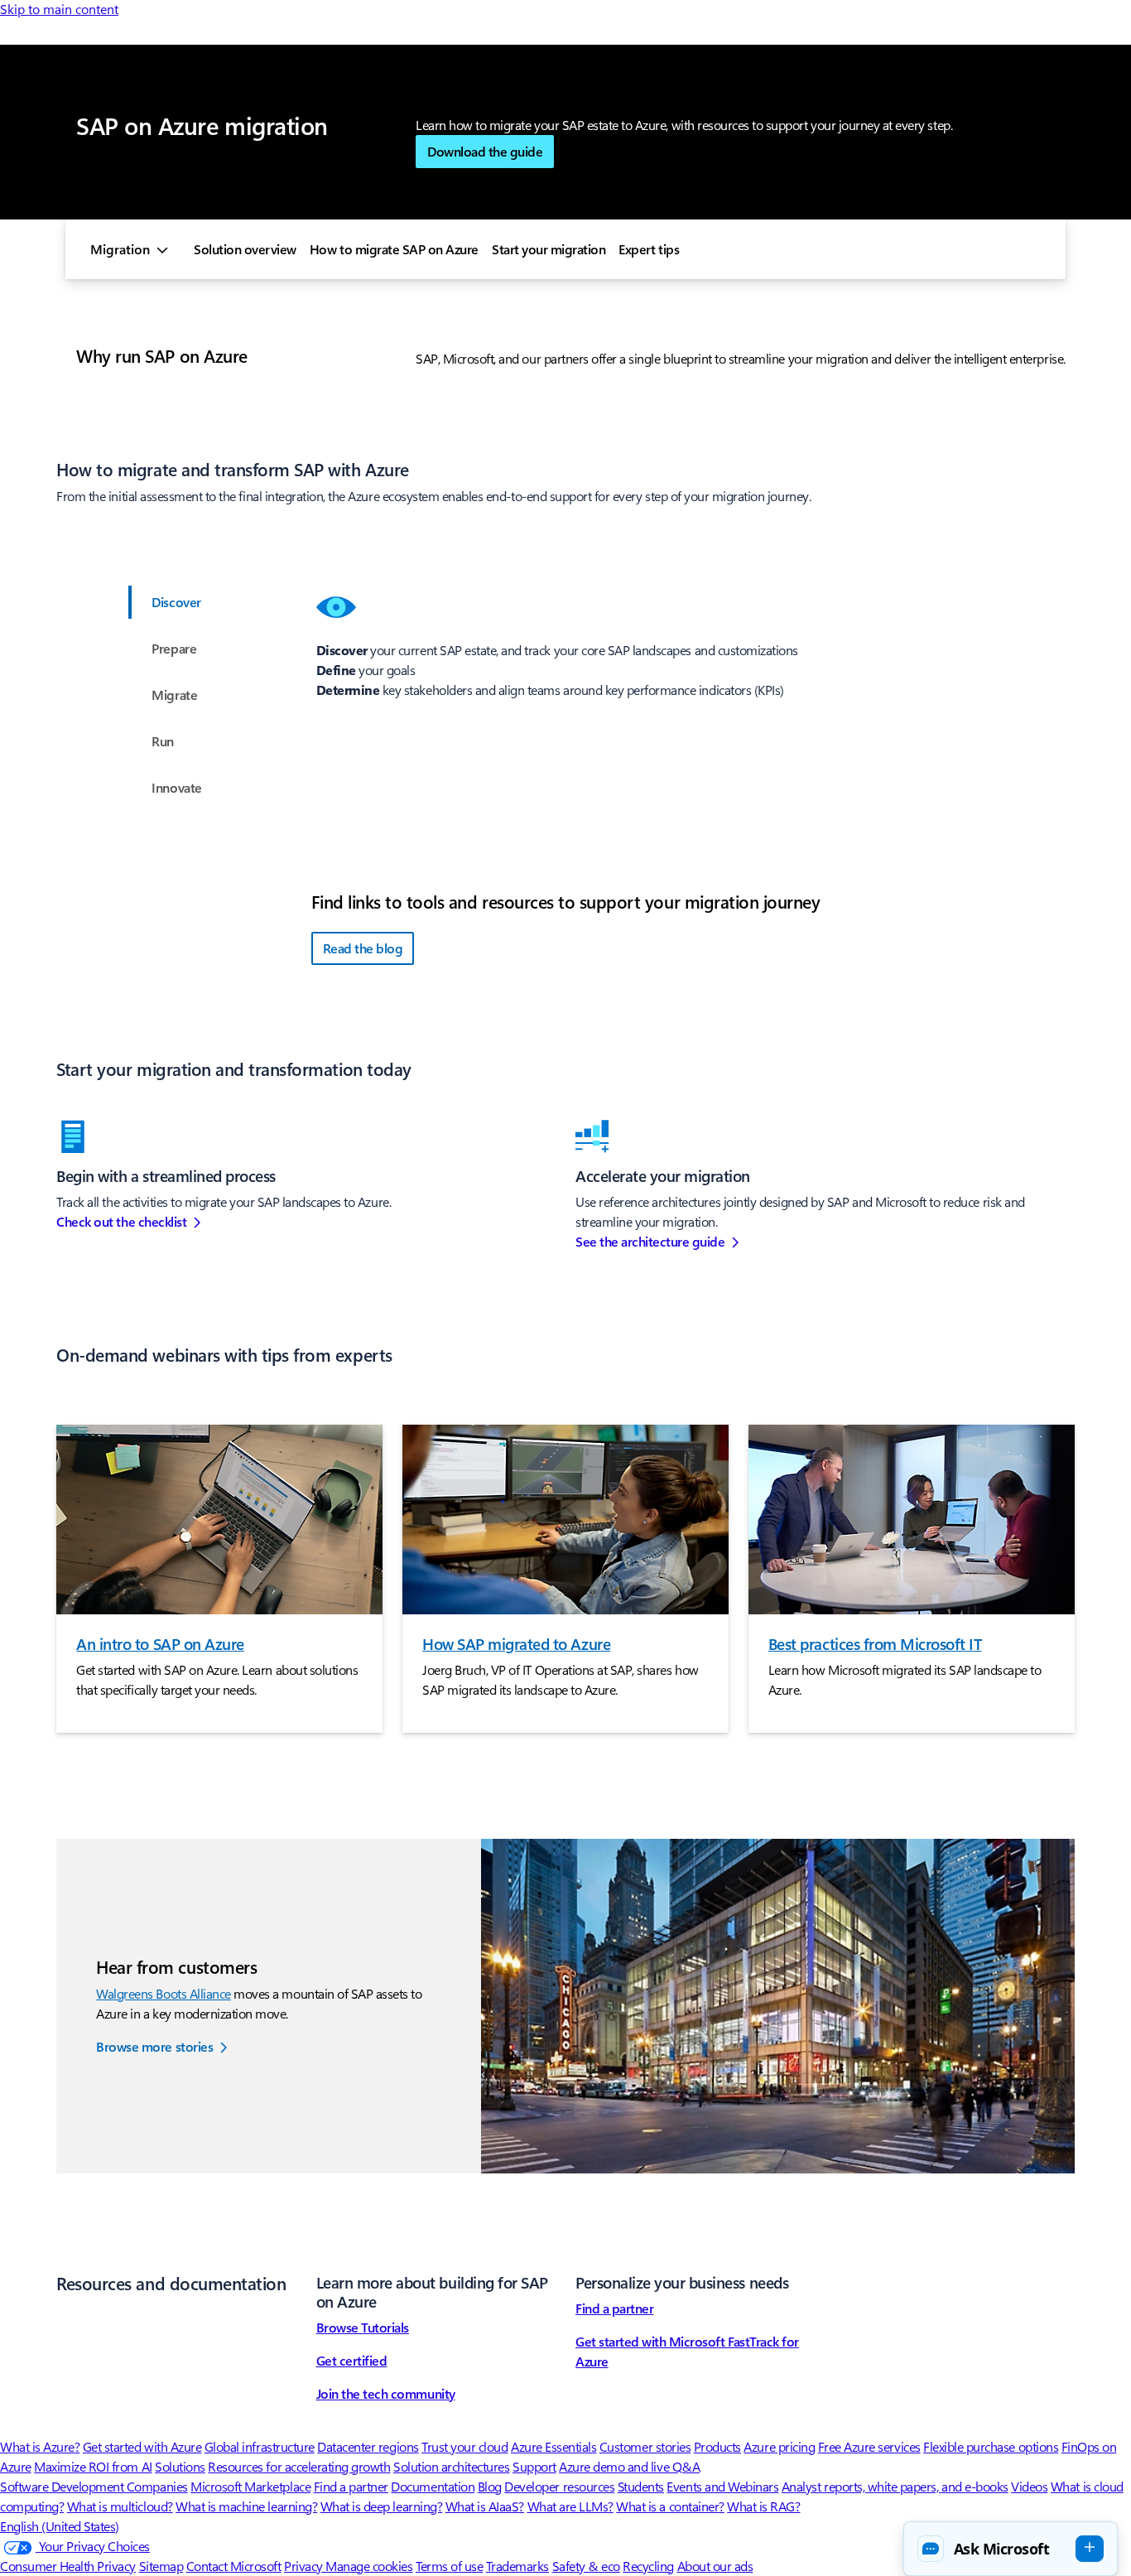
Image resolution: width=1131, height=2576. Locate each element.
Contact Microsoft (234, 2566)
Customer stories (645, 2446)
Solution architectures (451, 2466)
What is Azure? (40, 2446)
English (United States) (60, 2526)
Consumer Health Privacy (68, 2566)
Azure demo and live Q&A (629, 2466)
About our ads (715, 2566)
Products (717, 2446)
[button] (1011, 2549)
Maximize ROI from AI (93, 2466)
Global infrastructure (260, 2446)
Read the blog (363, 948)
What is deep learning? (381, 2506)
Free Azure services (869, 2446)
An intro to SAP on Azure (160, 1643)
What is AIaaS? (485, 2506)
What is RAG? (763, 2506)
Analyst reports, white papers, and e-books (895, 2486)
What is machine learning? (246, 2506)
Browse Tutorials (363, 2327)
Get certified (352, 2360)
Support (534, 2466)
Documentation (433, 2486)
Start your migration (549, 249)
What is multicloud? (120, 2506)
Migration (120, 249)
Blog (490, 2486)
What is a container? (670, 2506)
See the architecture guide (650, 1241)
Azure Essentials (553, 2446)
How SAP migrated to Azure (516, 1643)
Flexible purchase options (991, 2446)
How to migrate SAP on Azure (394, 249)
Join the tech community (386, 2393)
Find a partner (614, 2308)
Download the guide (485, 151)
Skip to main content (59, 9)
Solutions (180, 2466)
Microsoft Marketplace (250, 2486)
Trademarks (517, 2566)
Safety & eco (586, 2566)
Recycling (648, 2566)
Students (641, 2486)
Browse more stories (154, 2046)
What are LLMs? (570, 2506)
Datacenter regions (368, 2446)
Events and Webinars (722, 2486)
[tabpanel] (695, 620)
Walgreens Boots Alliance (163, 1993)
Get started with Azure (142, 2446)
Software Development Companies (94, 2486)
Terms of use (449, 2566)
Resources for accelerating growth (299, 2466)
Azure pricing (779, 2446)
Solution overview (245, 249)
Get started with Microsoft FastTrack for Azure (687, 2351)
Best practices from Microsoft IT (875, 1643)
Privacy (305, 2566)
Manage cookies (369, 2566)
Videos (1029, 2486)
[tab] (175, 602)
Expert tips (649, 249)
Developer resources (559, 2486)
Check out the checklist (121, 1221)
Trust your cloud (464, 2446)
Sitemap (161, 2566)
